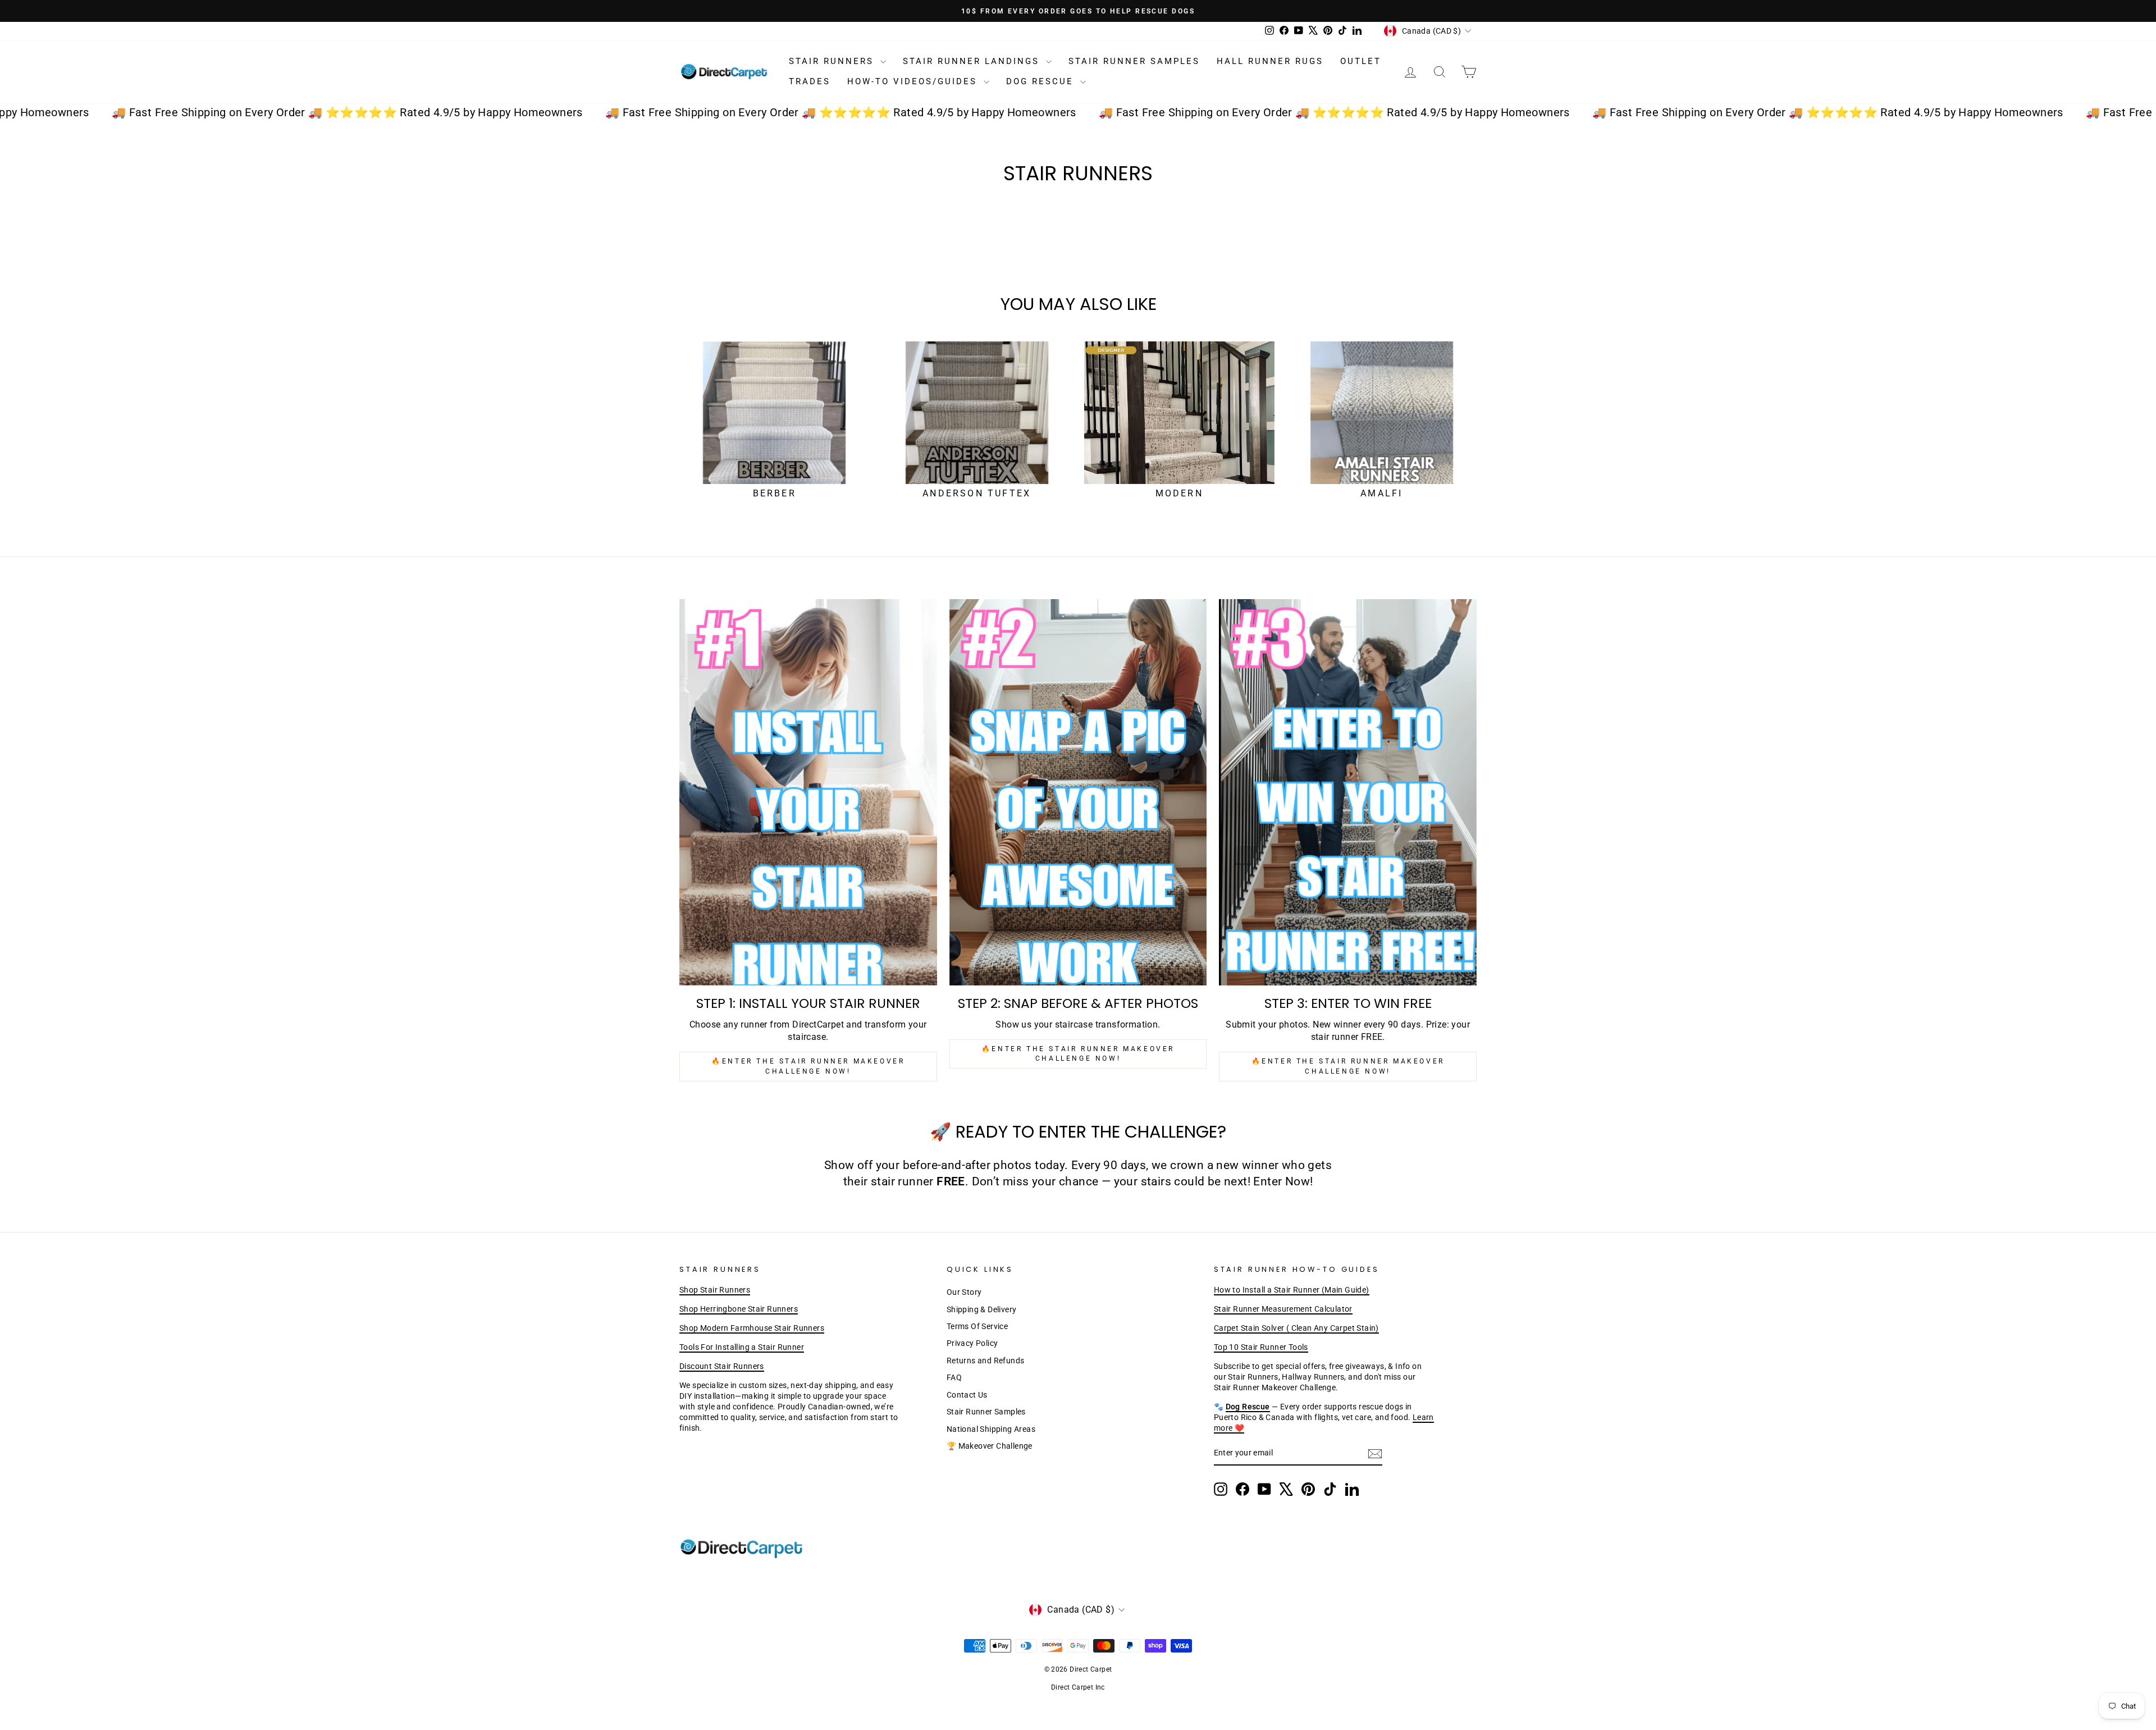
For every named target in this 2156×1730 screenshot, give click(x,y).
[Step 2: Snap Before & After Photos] (1078, 792)
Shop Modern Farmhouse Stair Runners (752, 1328)
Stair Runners (833, 61)
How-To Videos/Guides (914, 81)
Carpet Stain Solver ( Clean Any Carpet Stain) (1296, 1328)
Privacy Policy (972, 1343)
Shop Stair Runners (715, 1290)
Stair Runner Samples (1134, 61)
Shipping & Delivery (982, 1309)
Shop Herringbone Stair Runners (739, 1309)
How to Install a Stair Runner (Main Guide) (1292, 1290)
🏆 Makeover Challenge (990, 1446)
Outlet (1361, 61)
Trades (810, 81)
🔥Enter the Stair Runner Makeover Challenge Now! (808, 1066)
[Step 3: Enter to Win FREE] (1348, 792)
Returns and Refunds (986, 1361)
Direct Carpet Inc (1078, 1687)
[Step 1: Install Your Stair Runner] (808, 792)
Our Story (964, 1292)
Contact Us (967, 1395)
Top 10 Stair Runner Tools (1261, 1347)
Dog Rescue (1042, 81)
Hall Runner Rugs (1270, 61)
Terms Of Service (977, 1326)
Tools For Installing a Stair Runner (742, 1347)
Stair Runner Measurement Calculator (1283, 1309)
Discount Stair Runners (722, 1366)
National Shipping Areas (991, 1429)
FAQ (954, 1377)
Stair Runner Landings (973, 61)
